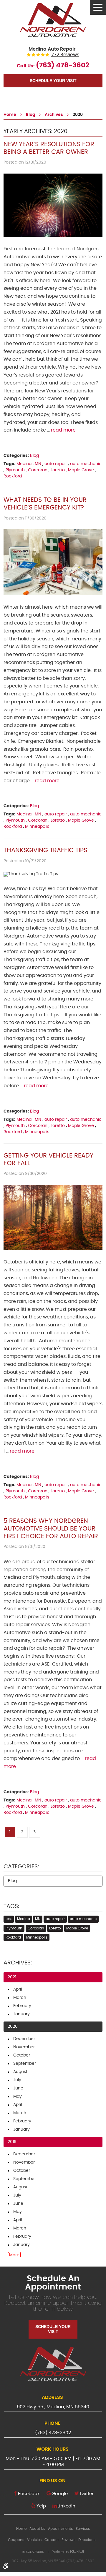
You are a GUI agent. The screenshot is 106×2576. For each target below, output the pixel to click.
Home (10, 115)
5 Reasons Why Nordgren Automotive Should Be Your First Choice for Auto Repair (51, 1529)
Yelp (41, 2506)
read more (63, 430)
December (24, 2039)
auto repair (56, 464)
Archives (54, 115)
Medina (24, 464)
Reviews (68, 2540)
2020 (78, 115)
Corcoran (38, 470)
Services (83, 2529)
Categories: (21, 1867)
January (21, 2014)
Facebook (29, 2494)
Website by (68, 2552)
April (18, 1989)
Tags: (11, 1906)
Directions (87, 2540)
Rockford (13, 476)
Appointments (60, 2529)
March (20, 1998)
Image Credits (33, 2552)
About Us (37, 2529)
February (22, 2006)
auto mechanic (86, 464)
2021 (12, 1977)
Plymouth (15, 470)
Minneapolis (37, 827)
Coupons (16, 2540)
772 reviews (65, 55)
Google (60, 2494)
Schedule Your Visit (53, 81)
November (24, 2047)
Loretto (58, 470)
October (22, 2055)
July (17, 2080)
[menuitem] (21, 2529)
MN (38, 464)
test (9, 1919)
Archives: (18, 1963)
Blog (30, 115)
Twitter (86, 2494)
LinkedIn (66, 2506)
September (25, 2064)
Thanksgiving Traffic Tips (45, 850)
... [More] (12, 2255)
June (18, 2088)
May (18, 2097)
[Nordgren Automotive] (53, 20)
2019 (12, 2142)
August (20, 2072)
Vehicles (34, 2540)
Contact (52, 2540)
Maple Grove (81, 470)
